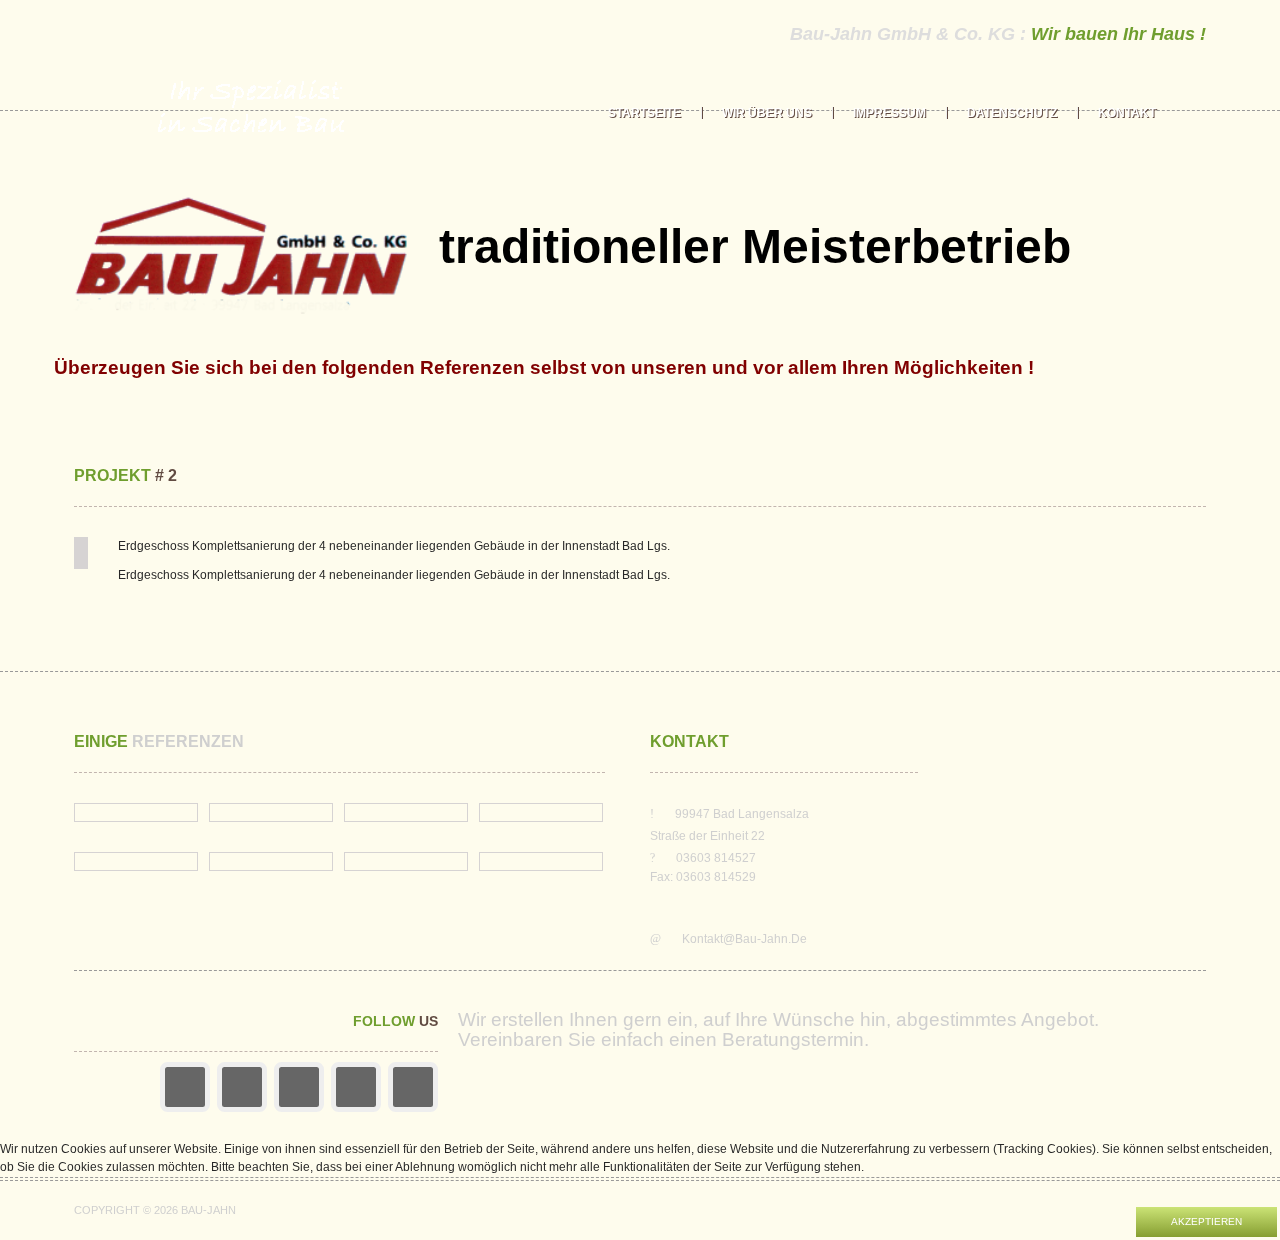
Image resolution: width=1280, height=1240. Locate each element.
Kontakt (1127, 113)
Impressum (889, 113)
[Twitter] (299, 1087)
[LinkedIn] (356, 1087)
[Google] (242, 1087)
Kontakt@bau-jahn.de (744, 939)
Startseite (644, 113)
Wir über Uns (767, 113)
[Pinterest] (413, 1087)
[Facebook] (185, 1087)
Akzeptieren (1206, 1221)
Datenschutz (1012, 113)
